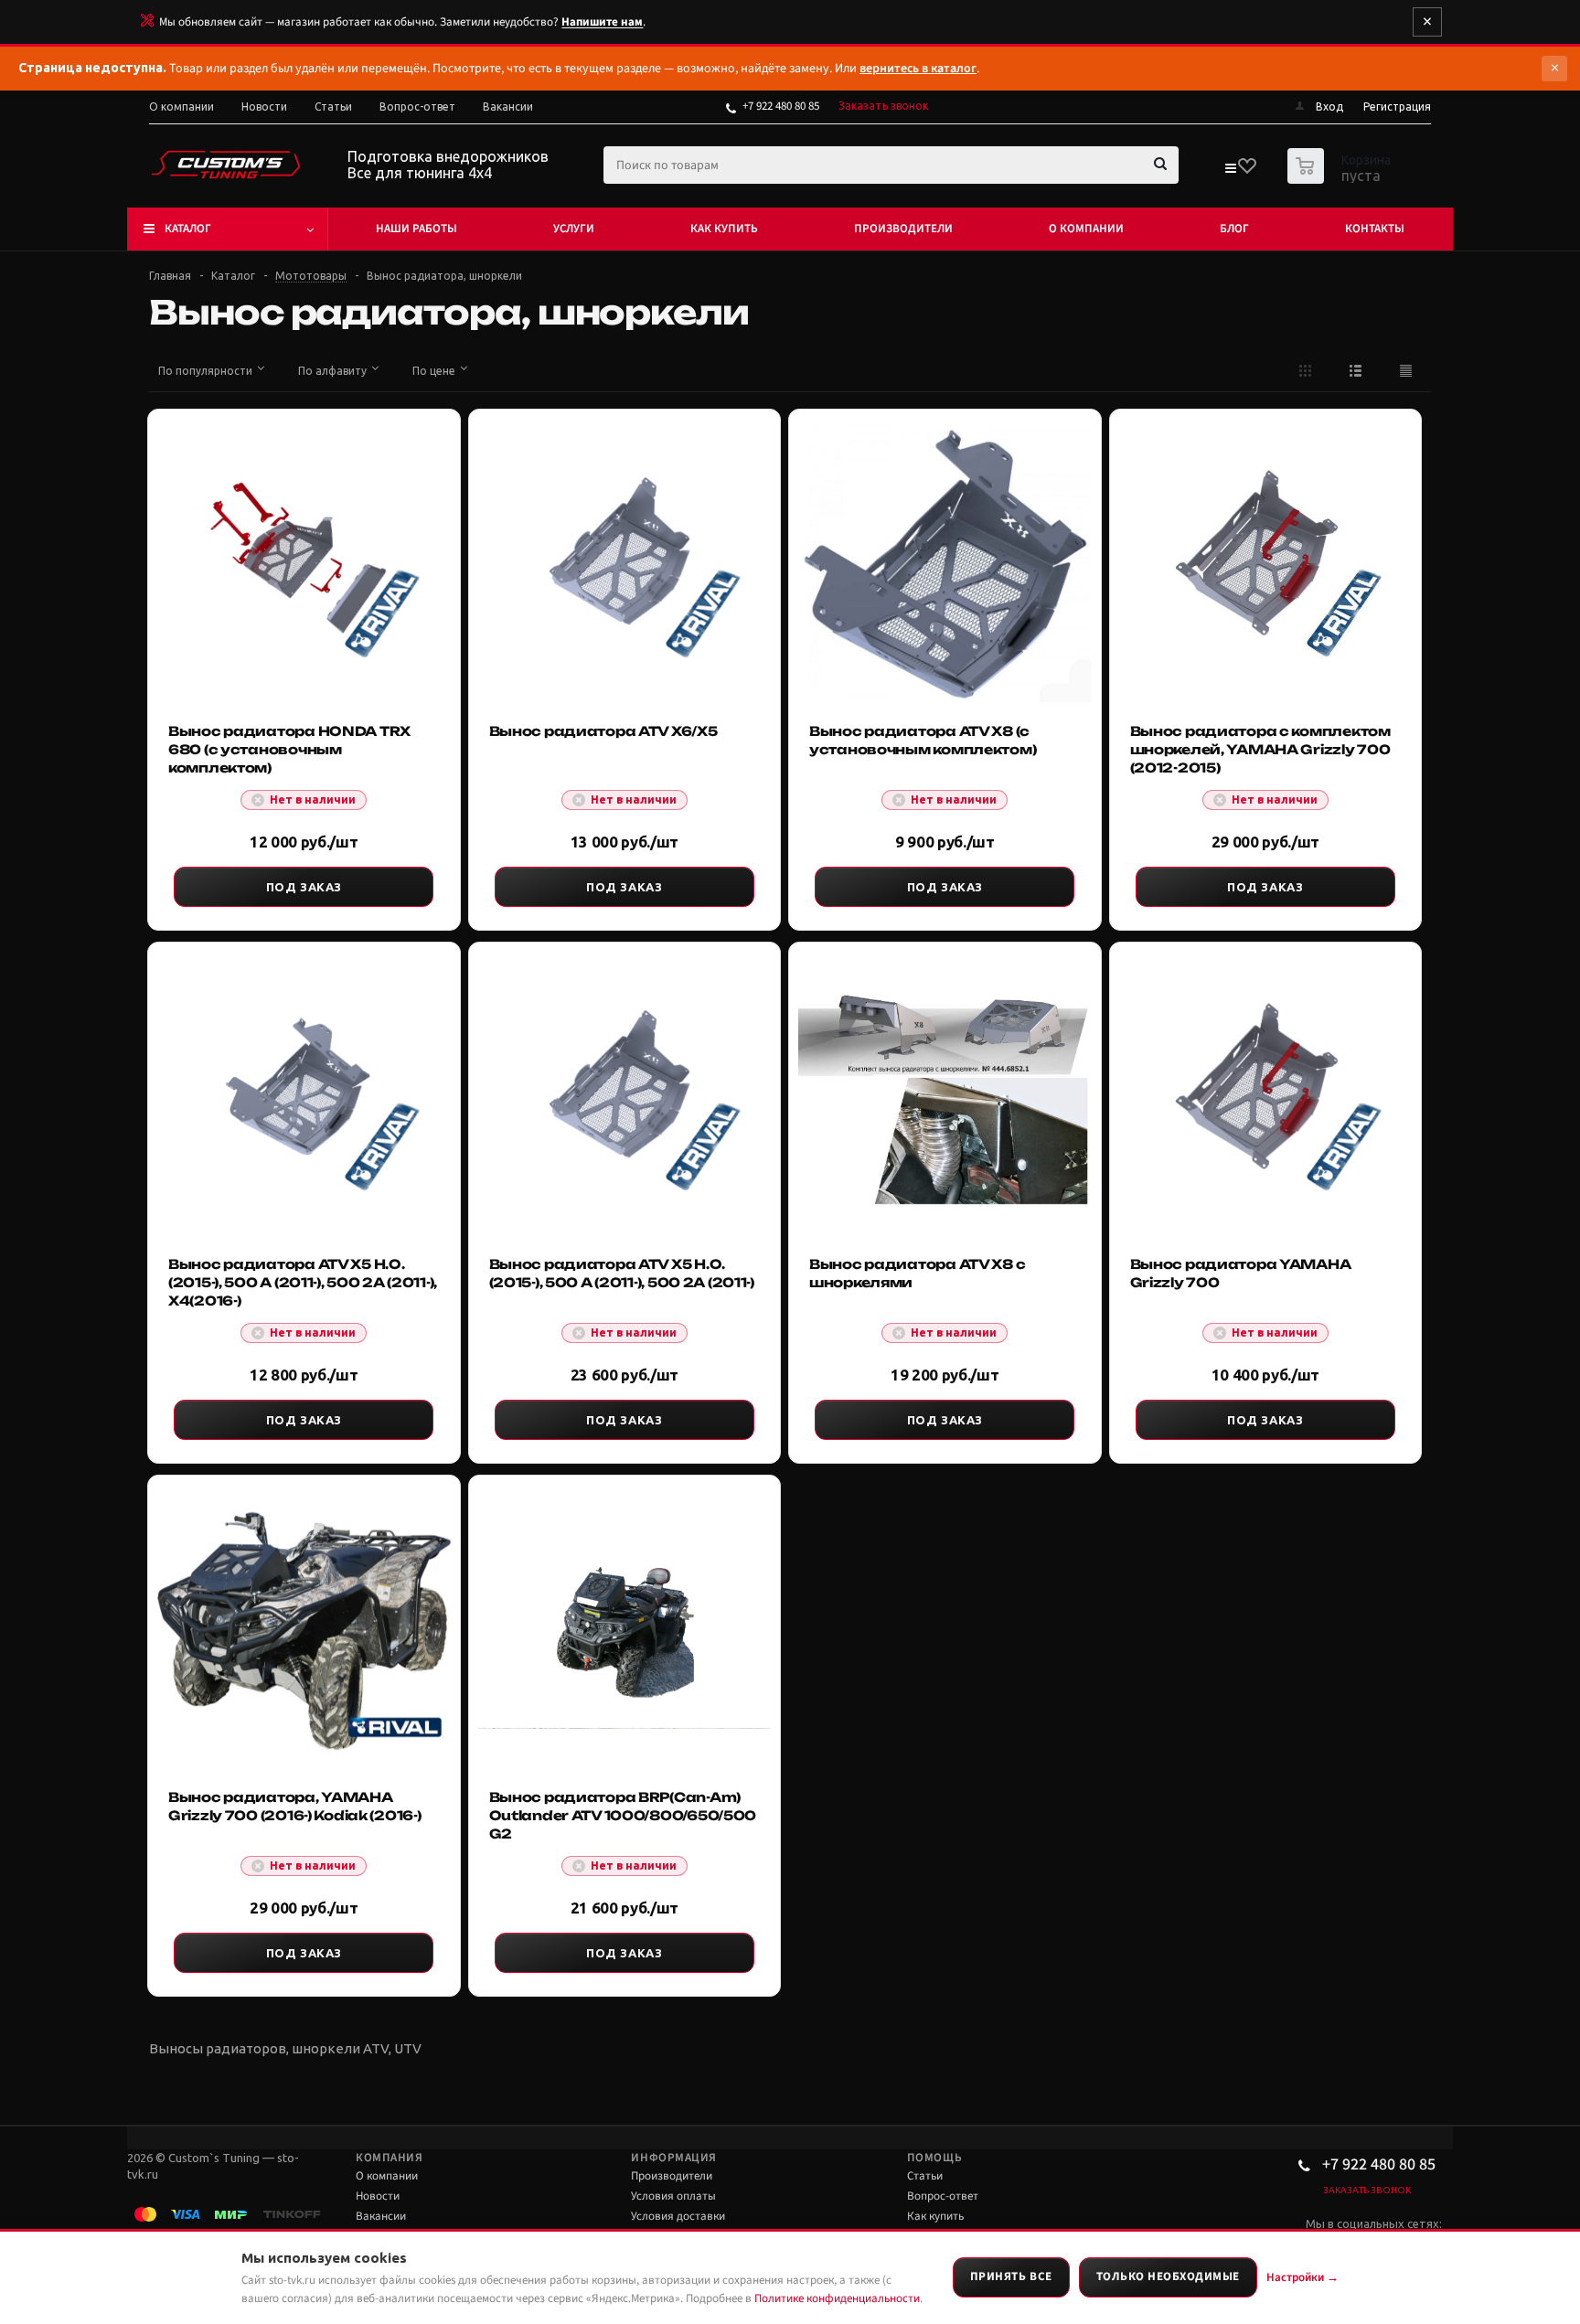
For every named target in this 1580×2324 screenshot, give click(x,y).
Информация (673, 2158)
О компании (1086, 229)
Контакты (1375, 229)
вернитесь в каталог (918, 69)
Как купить (724, 229)
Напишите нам (602, 22)
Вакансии (381, 2216)
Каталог (188, 229)
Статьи (925, 2176)
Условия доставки (678, 2216)
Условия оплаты (673, 2196)
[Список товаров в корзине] (1341, 178)
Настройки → (1302, 2277)
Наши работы (416, 229)
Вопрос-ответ (943, 2196)
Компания (389, 2158)
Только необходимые (1168, 2276)
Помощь (934, 2158)
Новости (378, 2196)
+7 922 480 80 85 (781, 106)
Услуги (574, 229)
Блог (1234, 229)
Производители (903, 229)
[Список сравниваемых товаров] (1230, 172)
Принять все (1011, 2276)
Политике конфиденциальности (837, 2298)
